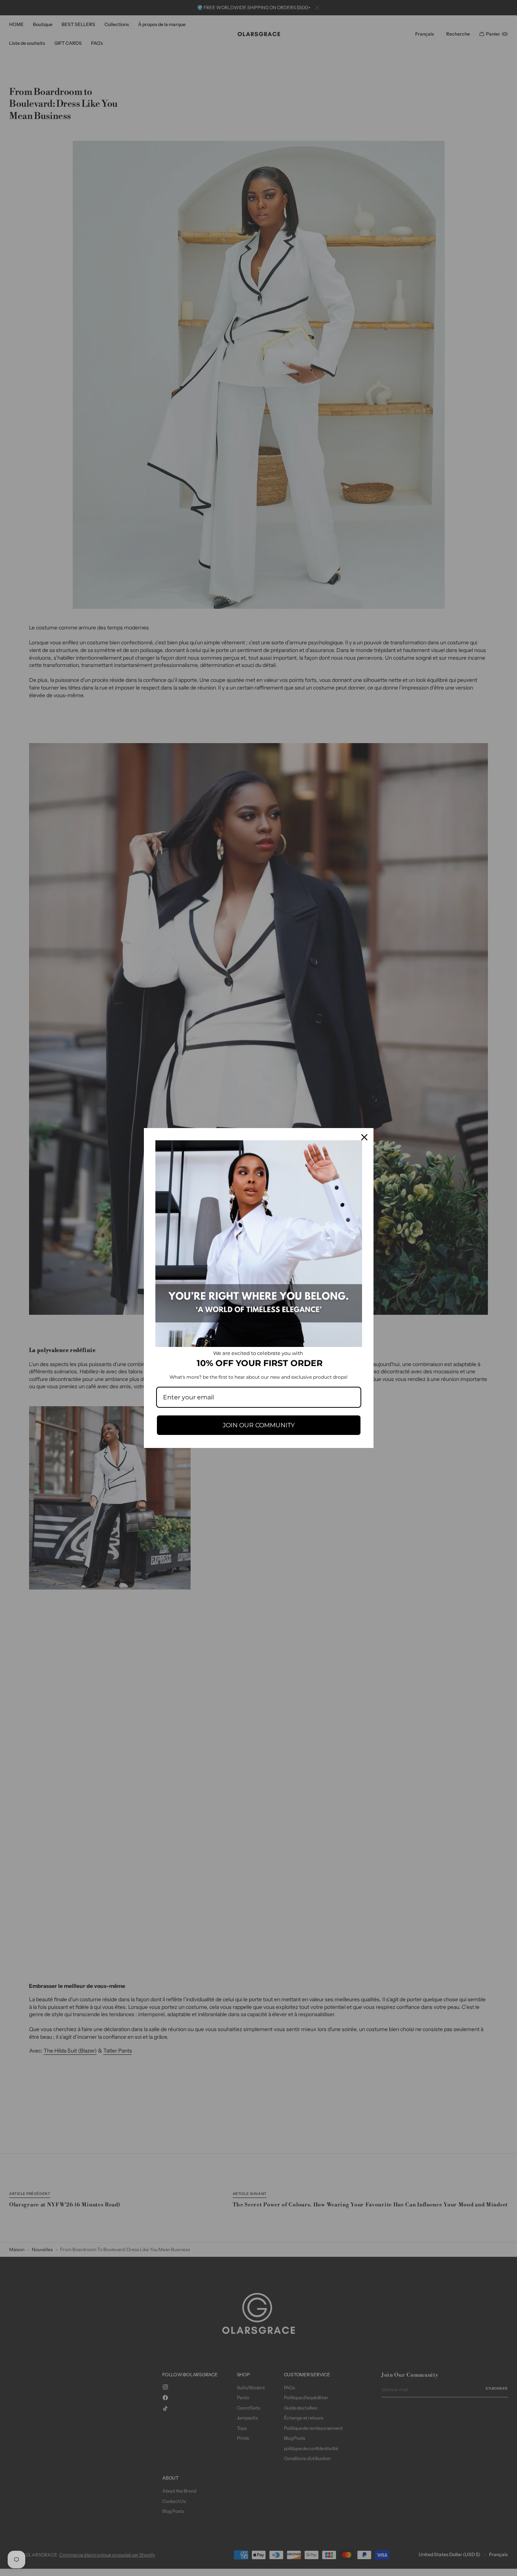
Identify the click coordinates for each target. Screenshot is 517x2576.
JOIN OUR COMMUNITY (259, 1425)
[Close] (364, 1137)
